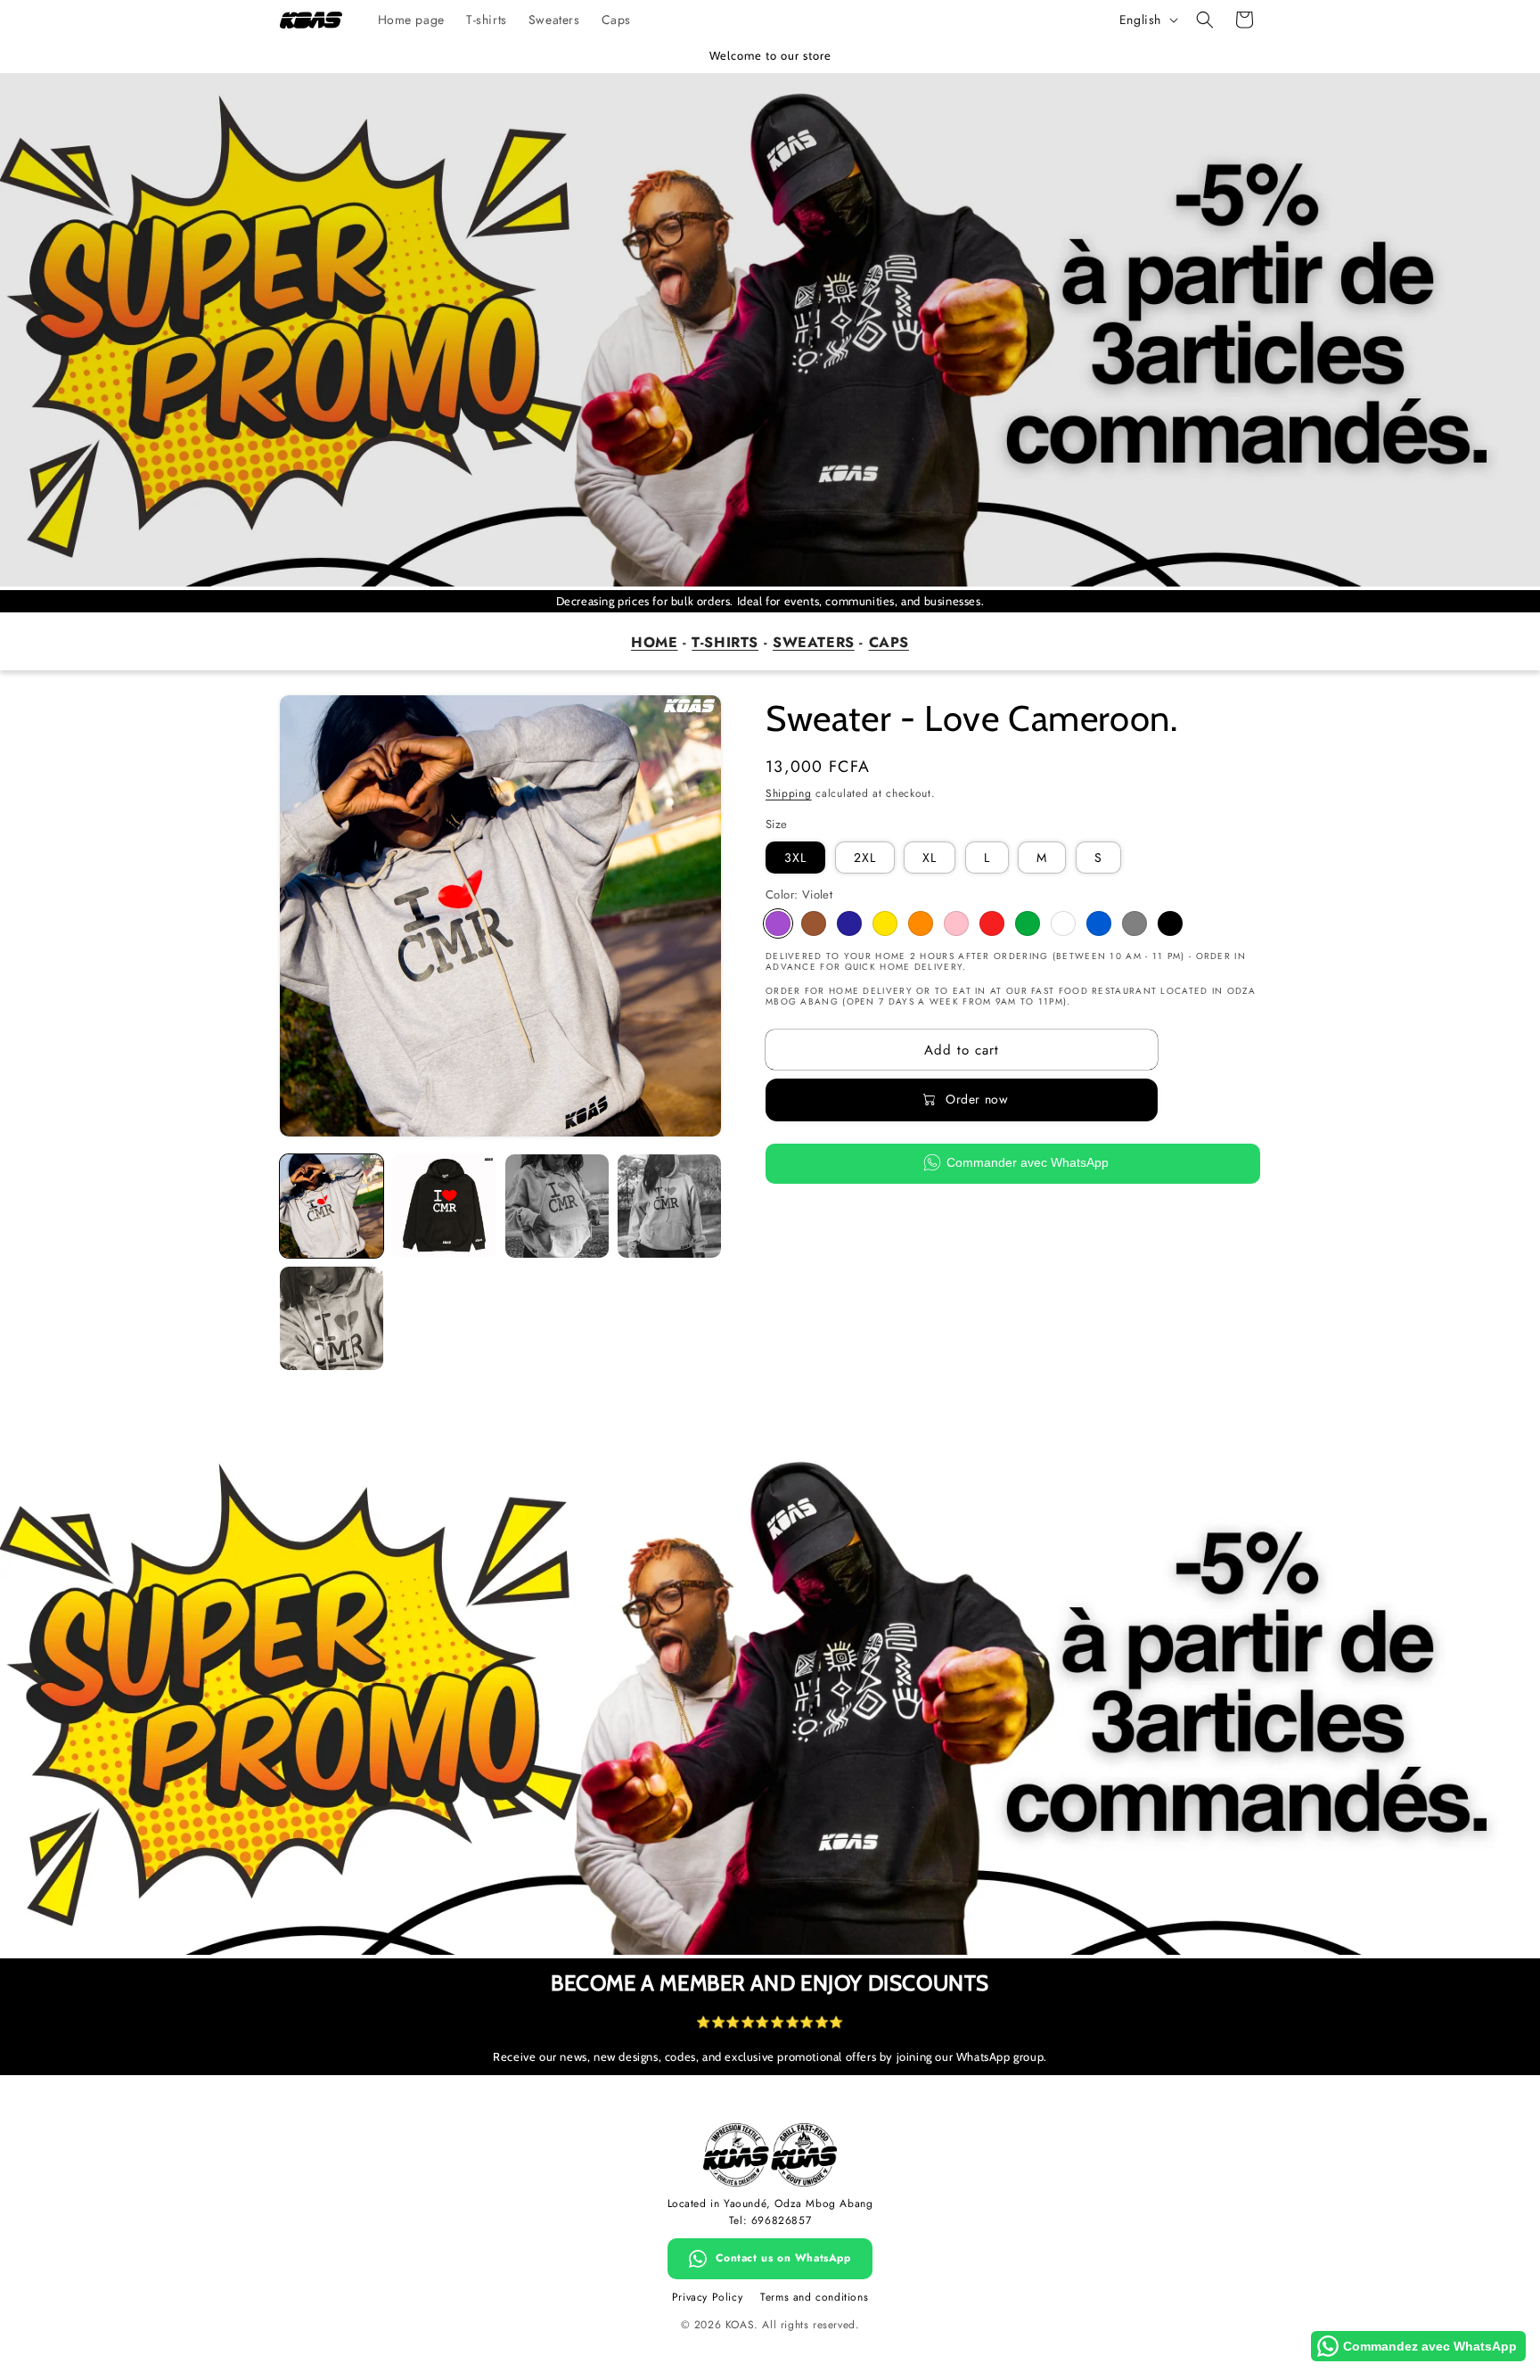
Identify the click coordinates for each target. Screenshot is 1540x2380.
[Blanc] (1063, 923)
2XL (865, 858)
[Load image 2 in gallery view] (444, 1206)
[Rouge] (992, 923)
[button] (1205, 20)
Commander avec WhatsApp (1028, 1162)
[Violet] (778, 923)
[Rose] (956, 923)
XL (930, 858)
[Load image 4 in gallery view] (669, 1206)
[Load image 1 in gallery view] (332, 1206)
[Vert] (1028, 923)
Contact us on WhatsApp (783, 2258)
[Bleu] (1099, 923)
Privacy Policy (707, 2297)
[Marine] (849, 923)
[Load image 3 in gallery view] (557, 1206)
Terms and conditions (814, 2297)
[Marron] (814, 923)
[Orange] (921, 923)
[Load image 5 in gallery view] (332, 1318)
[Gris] (1135, 923)
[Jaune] (885, 923)
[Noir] (1170, 923)
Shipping (789, 793)
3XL (795, 858)
